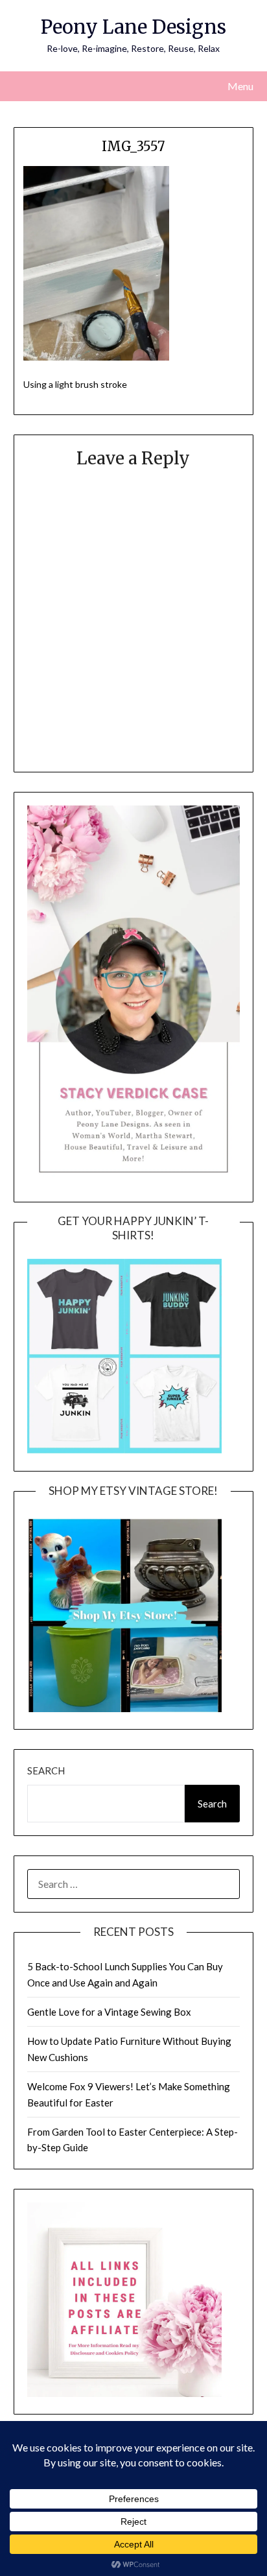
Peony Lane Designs (133, 27)
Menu (240, 86)
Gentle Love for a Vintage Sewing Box (109, 2012)
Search (46, 1771)
